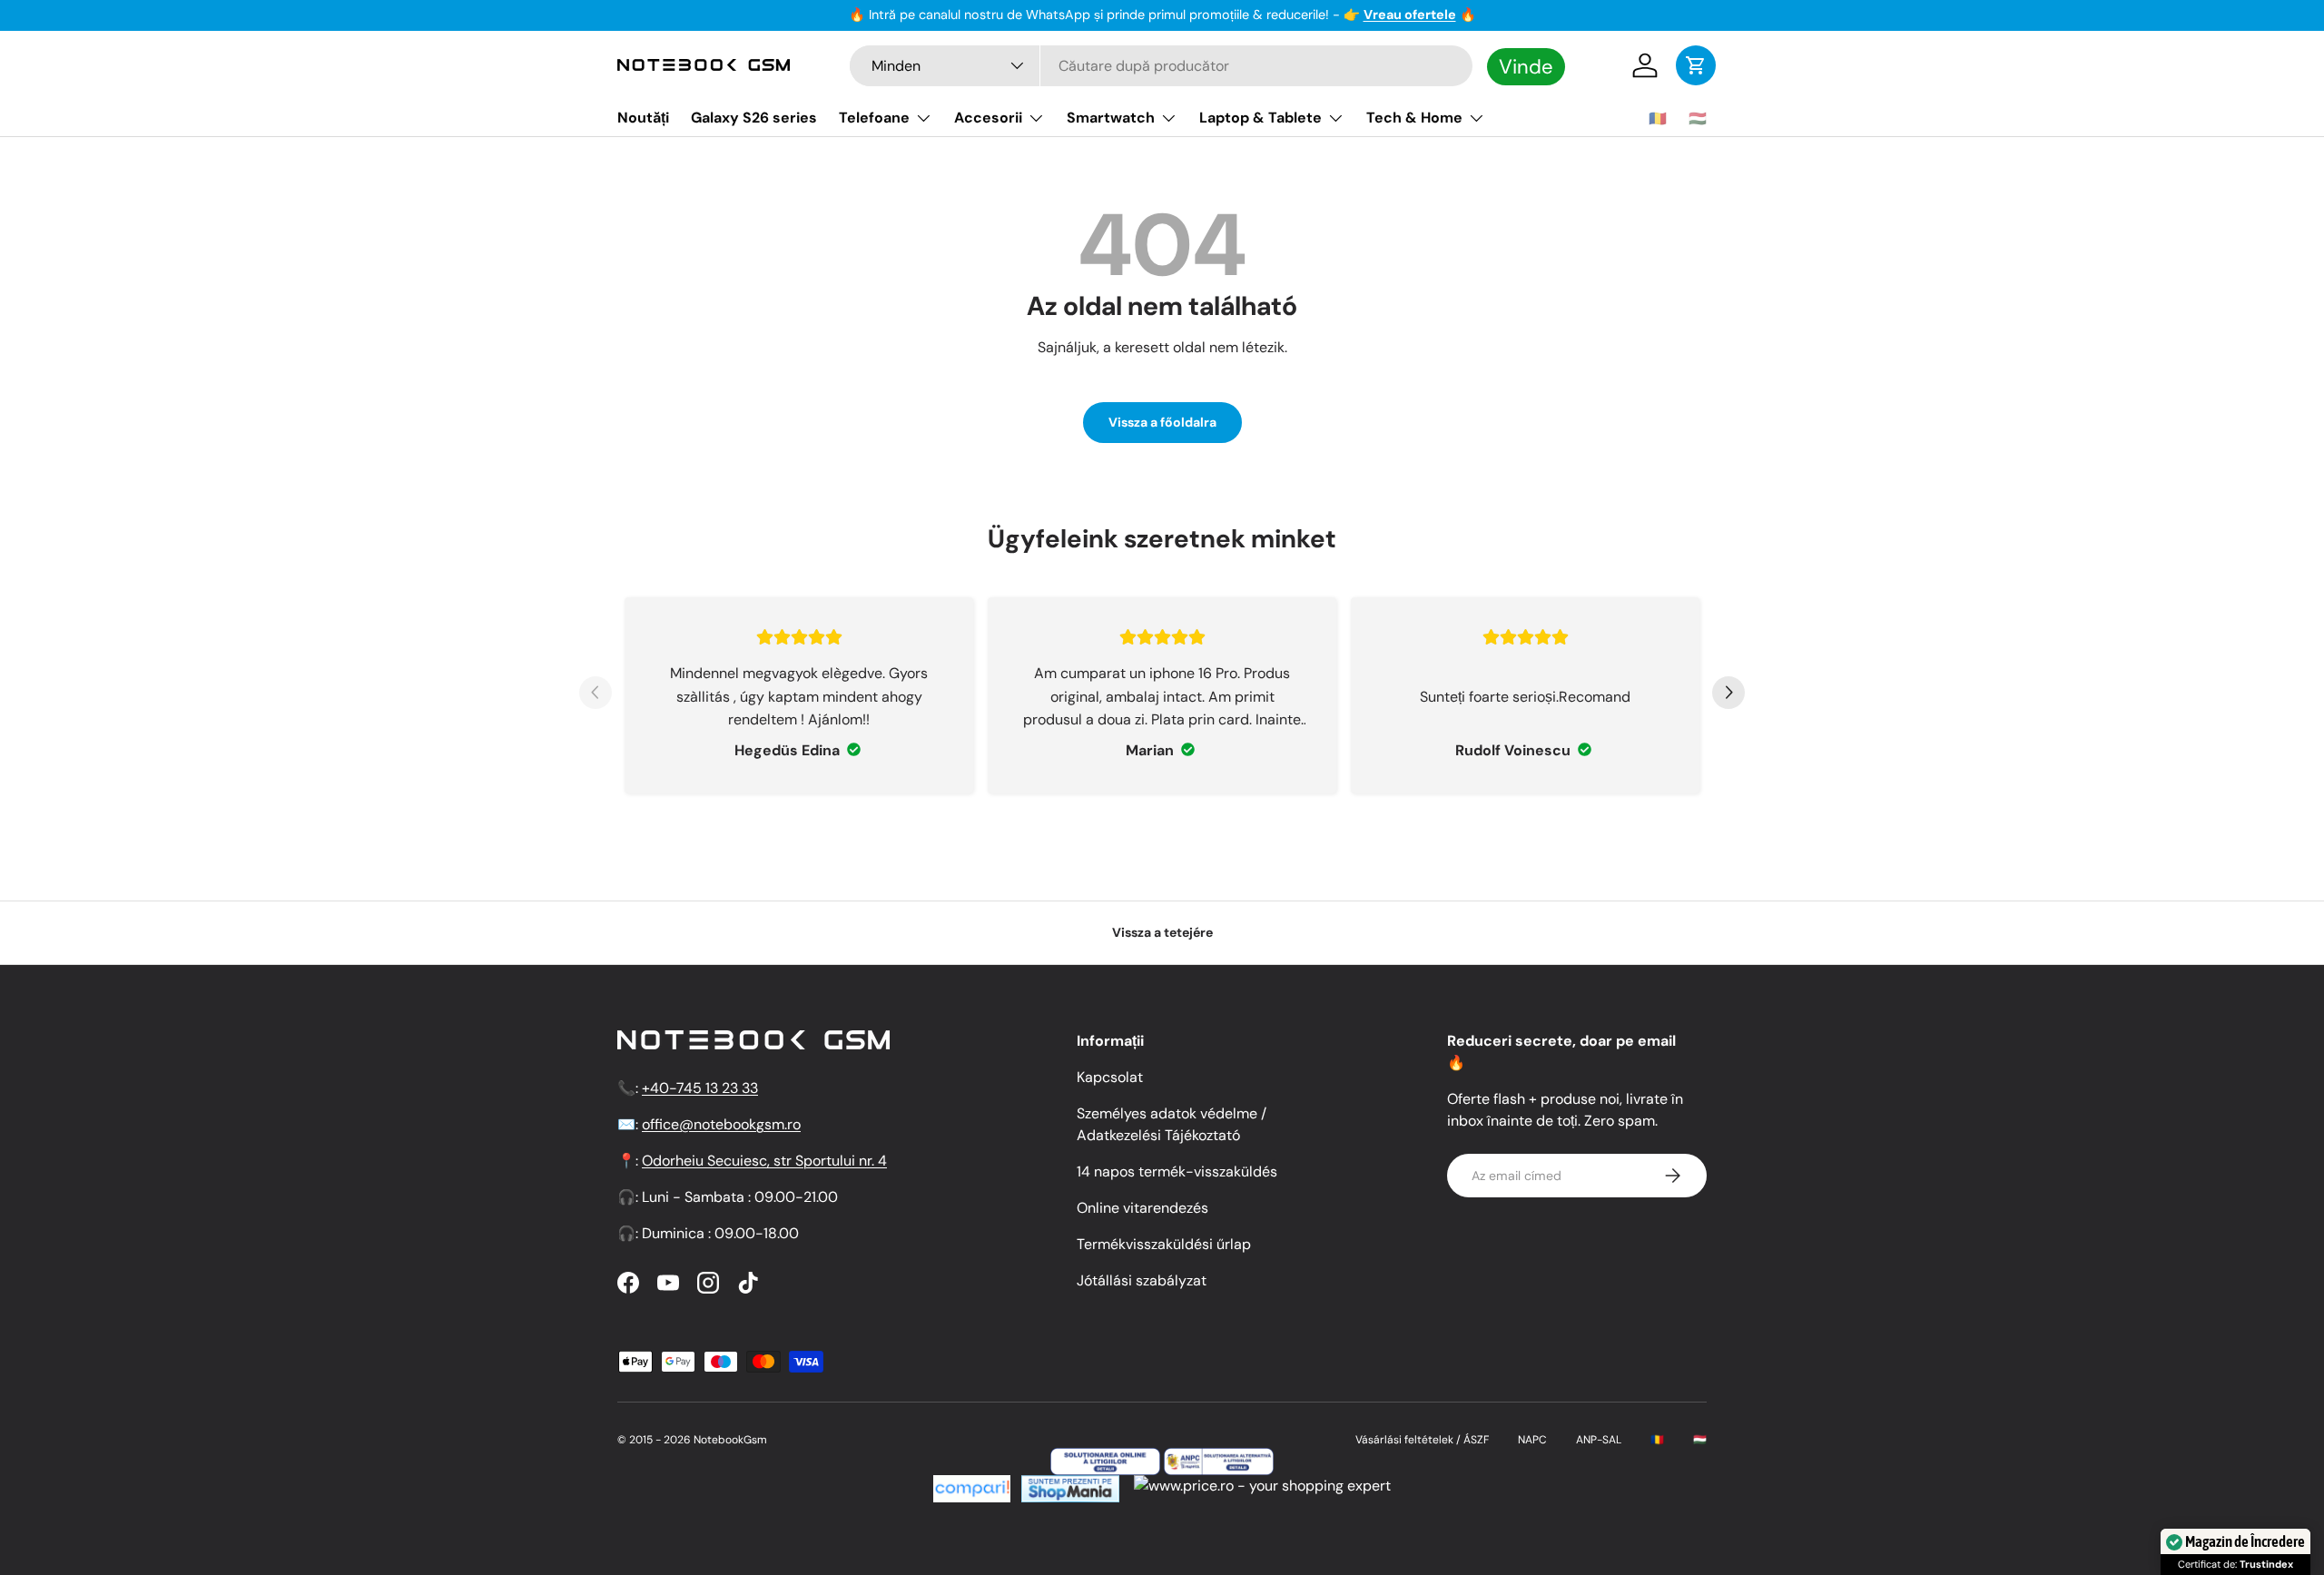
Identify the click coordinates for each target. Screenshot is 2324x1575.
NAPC (1532, 1440)
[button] (1696, 65)
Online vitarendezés (1142, 1208)
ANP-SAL (1599, 1440)
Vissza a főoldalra (1162, 422)
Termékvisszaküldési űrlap (1164, 1244)
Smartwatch (1111, 118)
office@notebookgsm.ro (721, 1124)
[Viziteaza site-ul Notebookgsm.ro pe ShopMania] (1068, 1486)
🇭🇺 (1698, 118)
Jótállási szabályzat (1142, 1280)
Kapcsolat (1110, 1077)
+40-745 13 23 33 (700, 1088)
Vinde (1526, 66)
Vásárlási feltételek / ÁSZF (1422, 1440)
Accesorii (988, 118)
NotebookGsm (730, 1440)
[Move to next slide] (1728, 695)
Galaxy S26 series (754, 118)
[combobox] (1161, 66)
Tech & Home (1414, 118)
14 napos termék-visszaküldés (1177, 1171)
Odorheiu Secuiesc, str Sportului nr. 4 (764, 1161)
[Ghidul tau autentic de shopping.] (972, 1486)
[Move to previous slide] (596, 695)
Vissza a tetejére (1162, 932)
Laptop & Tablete (1260, 118)
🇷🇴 (1658, 118)
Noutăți (643, 118)
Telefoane (874, 118)
